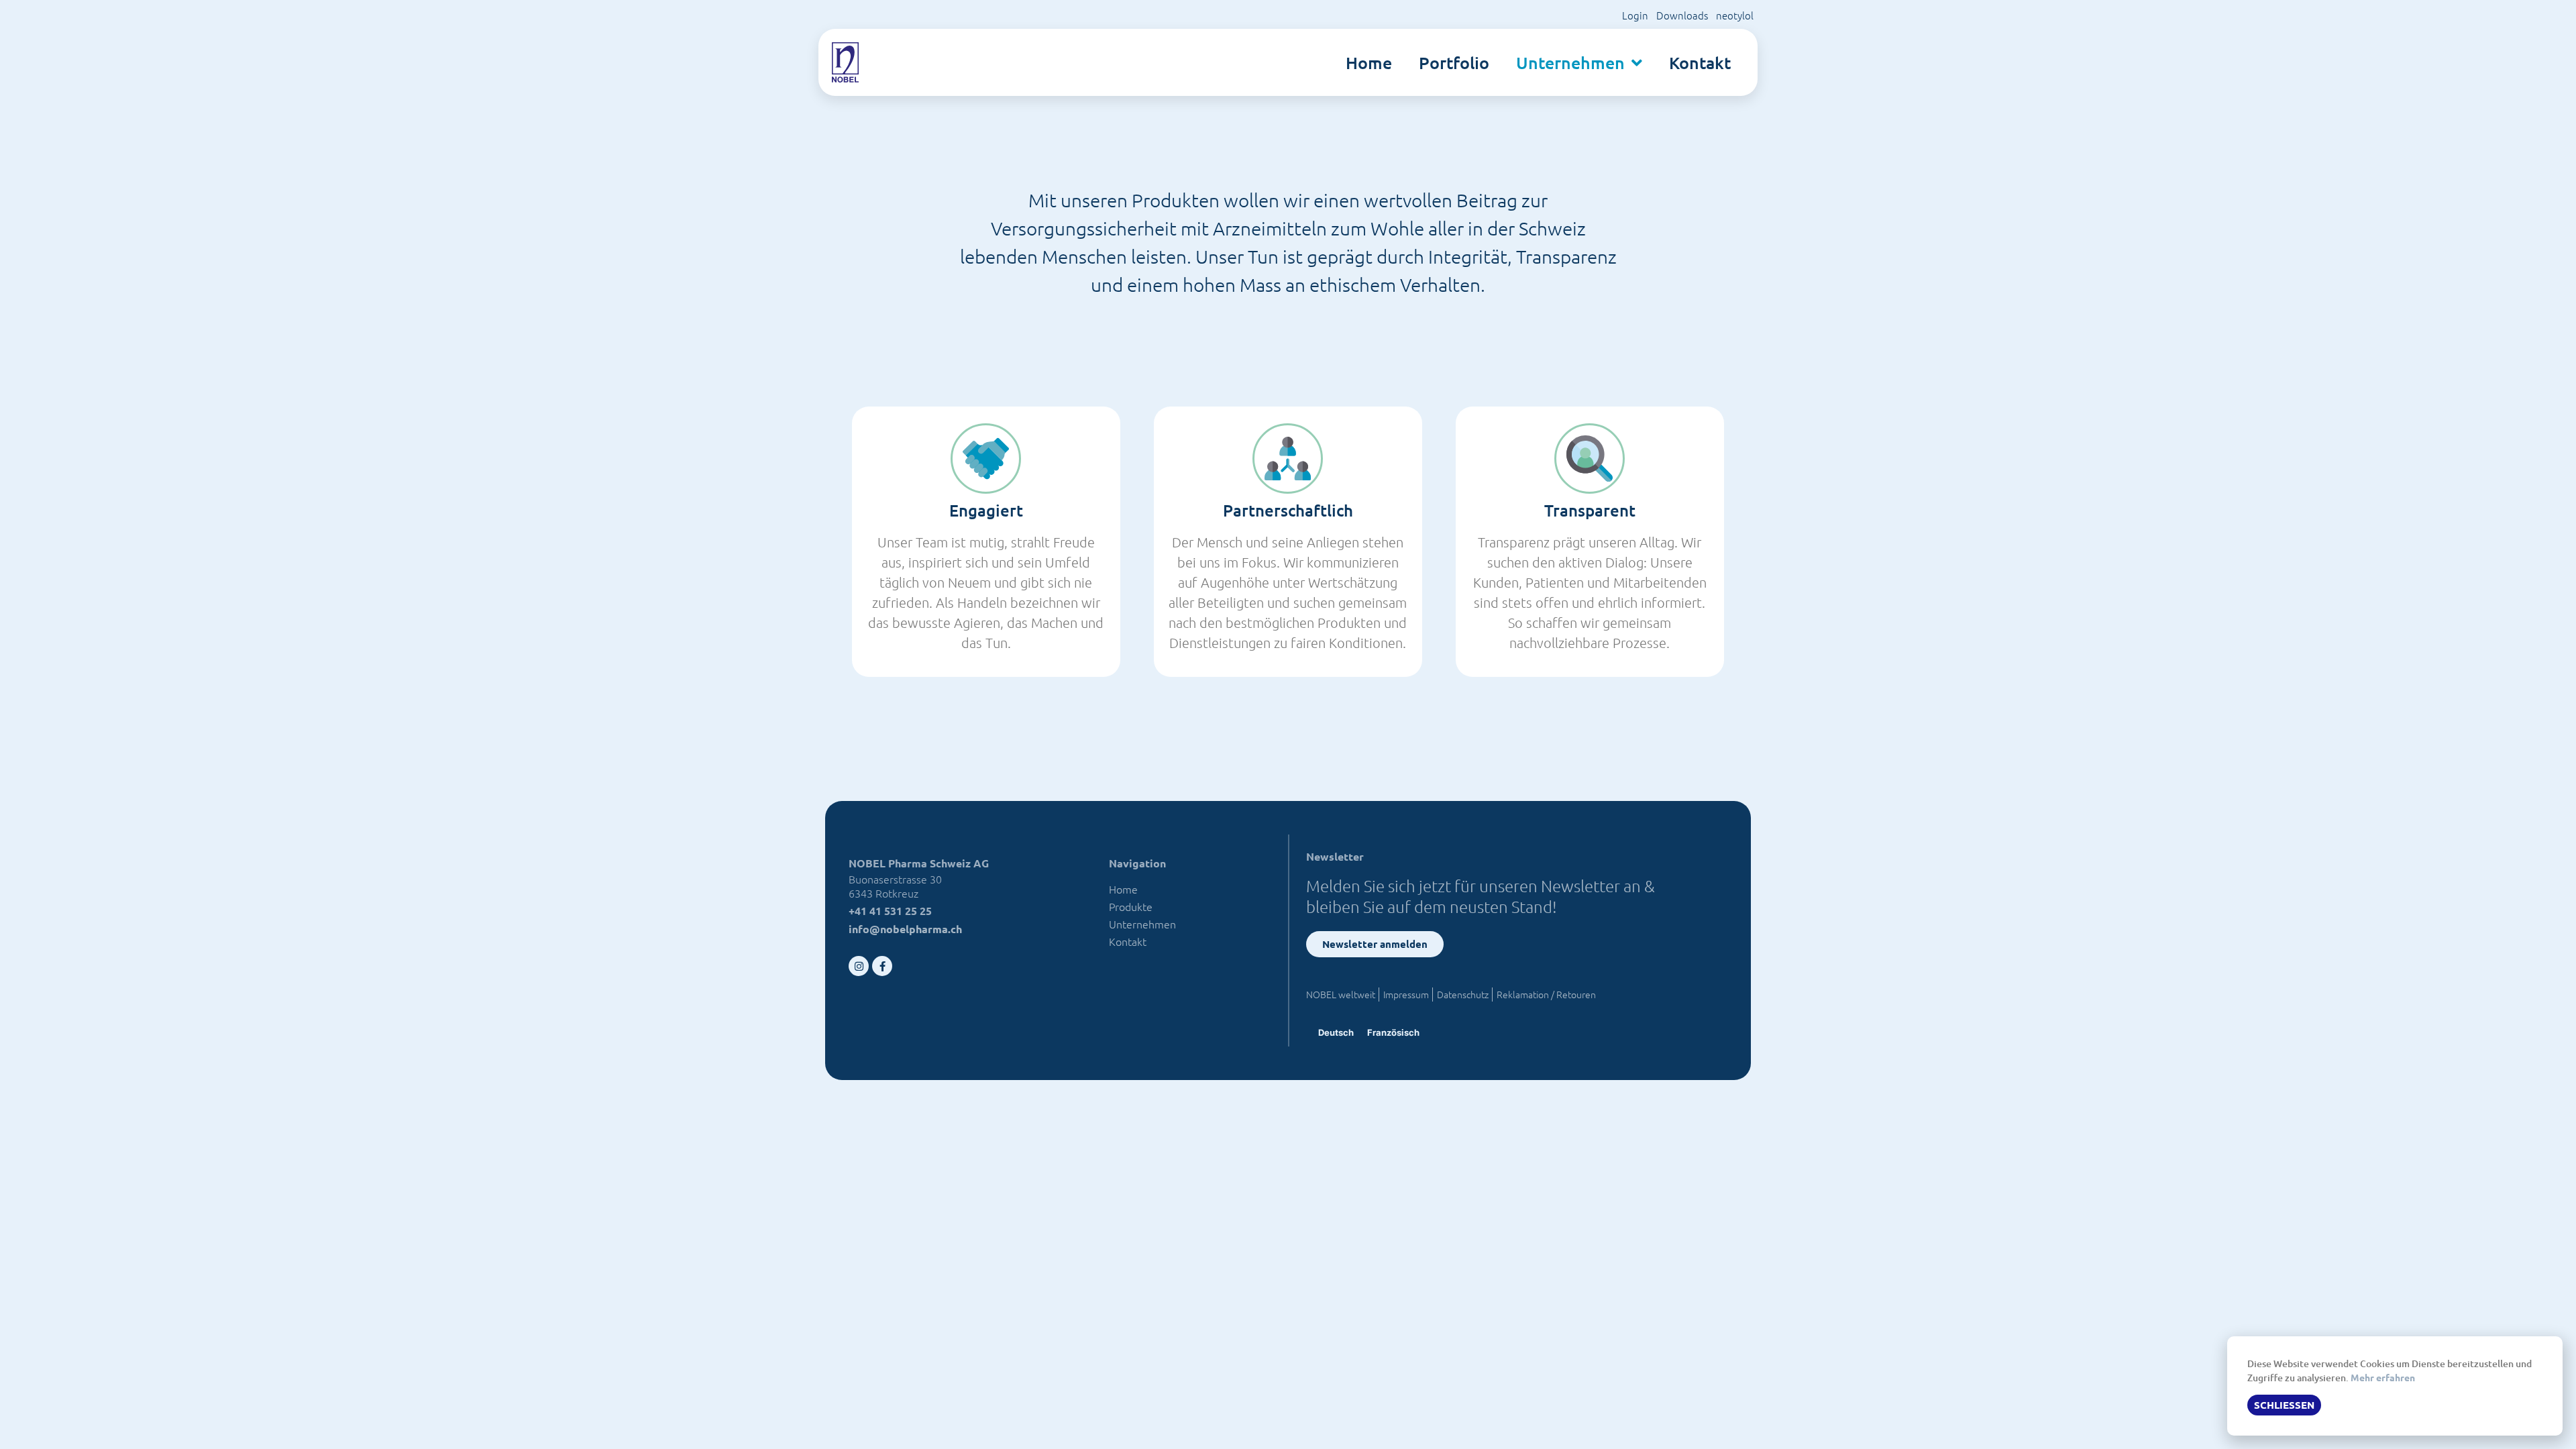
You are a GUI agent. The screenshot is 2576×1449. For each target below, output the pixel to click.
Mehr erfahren (2383, 1377)
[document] (1288, 724)
